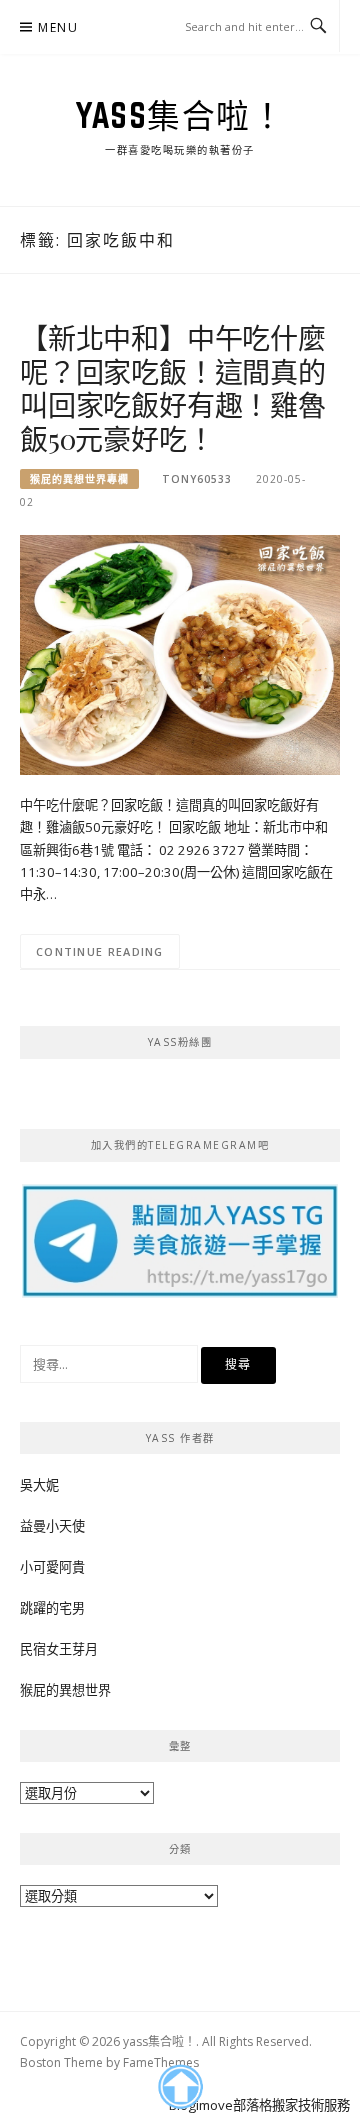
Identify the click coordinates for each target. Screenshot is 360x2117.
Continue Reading (100, 951)
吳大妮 (39, 1485)
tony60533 (197, 479)
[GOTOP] (179, 2087)
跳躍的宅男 (52, 1608)
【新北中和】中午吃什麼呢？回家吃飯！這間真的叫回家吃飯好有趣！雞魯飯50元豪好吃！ (173, 388)
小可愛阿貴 (52, 1567)
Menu (58, 27)
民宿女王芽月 (59, 1649)
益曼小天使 (52, 1526)
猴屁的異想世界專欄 (79, 479)
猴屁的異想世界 (65, 1690)
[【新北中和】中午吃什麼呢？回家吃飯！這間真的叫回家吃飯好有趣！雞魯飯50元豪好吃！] (180, 654)
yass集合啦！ (180, 115)
